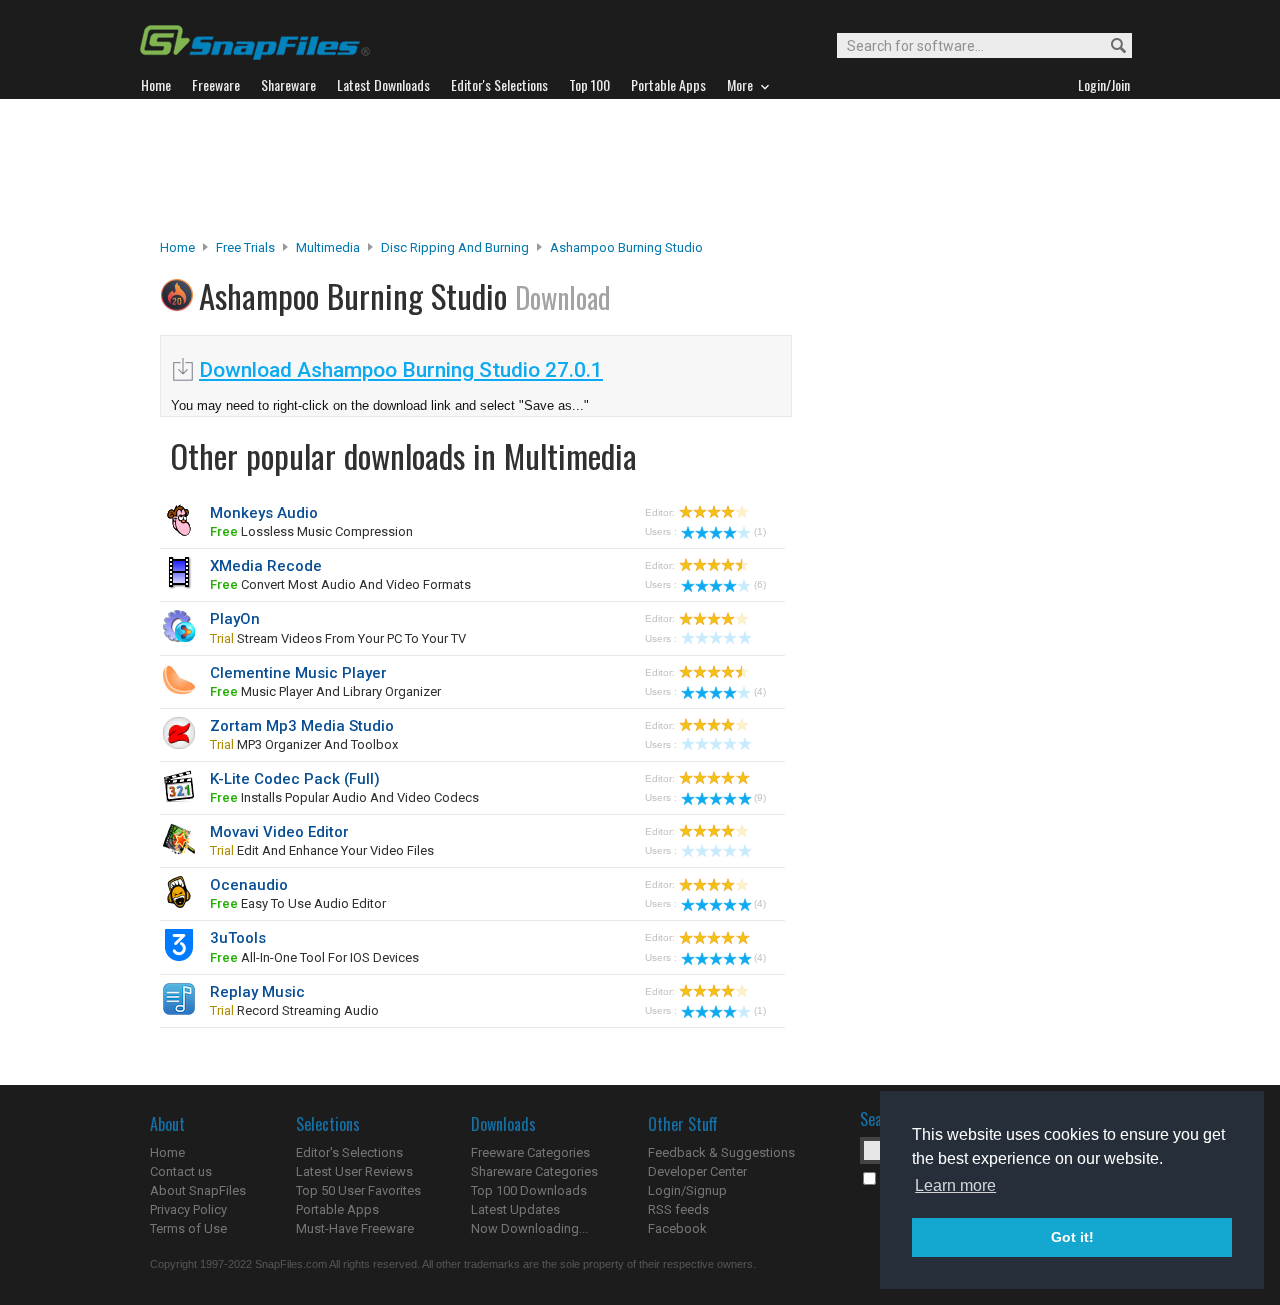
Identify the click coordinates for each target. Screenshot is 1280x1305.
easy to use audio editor (298, 903)
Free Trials (245, 247)
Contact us (181, 1171)
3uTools (238, 938)
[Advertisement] (640, 169)
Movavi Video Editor (279, 832)
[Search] (1109, 46)
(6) (760, 584)
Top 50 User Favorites (358, 1190)
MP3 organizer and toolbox (304, 744)
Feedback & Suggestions (721, 1152)
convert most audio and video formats (340, 584)
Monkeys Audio (264, 513)
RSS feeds (678, 1209)
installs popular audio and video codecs (344, 797)
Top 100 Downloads (529, 1190)
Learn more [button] (955, 1185)
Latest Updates (515, 1209)
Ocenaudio (249, 885)
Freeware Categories (530, 1152)
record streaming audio (294, 1010)
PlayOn (235, 619)
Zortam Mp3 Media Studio (302, 726)
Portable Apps (337, 1209)
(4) (760, 691)
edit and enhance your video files (322, 850)
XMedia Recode (266, 566)
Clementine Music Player (298, 673)
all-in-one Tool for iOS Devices (314, 957)
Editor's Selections (349, 1152)
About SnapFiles (198, 1190)
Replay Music (257, 992)
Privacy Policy (188, 1209)
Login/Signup (687, 1190)
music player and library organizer (325, 691)
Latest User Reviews (354, 1171)
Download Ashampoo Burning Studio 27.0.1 (401, 370)
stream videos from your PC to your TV (338, 638)
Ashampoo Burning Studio (626, 247)
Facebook (677, 1228)
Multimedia (328, 247)
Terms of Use (188, 1228)
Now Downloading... (529, 1228)
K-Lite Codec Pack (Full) (295, 779)
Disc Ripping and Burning (455, 247)
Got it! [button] (1072, 1237)
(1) (760, 531)
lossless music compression (311, 531)
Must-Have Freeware (355, 1228)
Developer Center (697, 1171)
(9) (760, 797)
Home (177, 247)
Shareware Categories (534, 1171)
